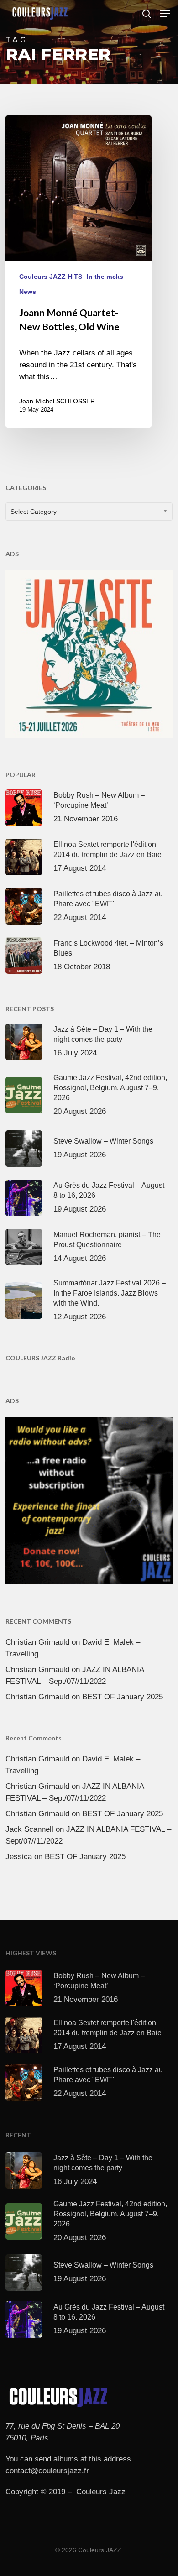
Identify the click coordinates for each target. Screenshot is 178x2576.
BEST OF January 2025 (123, 1697)
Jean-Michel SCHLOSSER (57, 401)
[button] (165, 14)
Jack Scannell (29, 1829)
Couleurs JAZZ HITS (51, 277)
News (28, 292)
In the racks (105, 277)
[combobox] (89, 512)
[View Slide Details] (89, 654)
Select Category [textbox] (34, 512)
